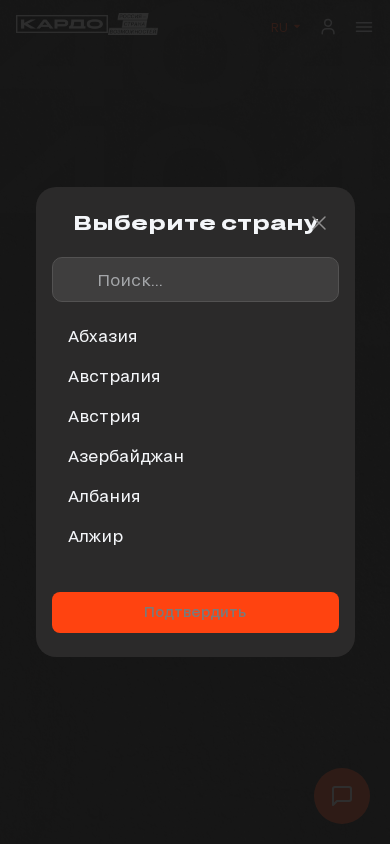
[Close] (319, 223)
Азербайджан (126, 455)
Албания (104, 495)
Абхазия (103, 335)
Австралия (114, 375)
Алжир (95, 535)
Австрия (104, 415)
